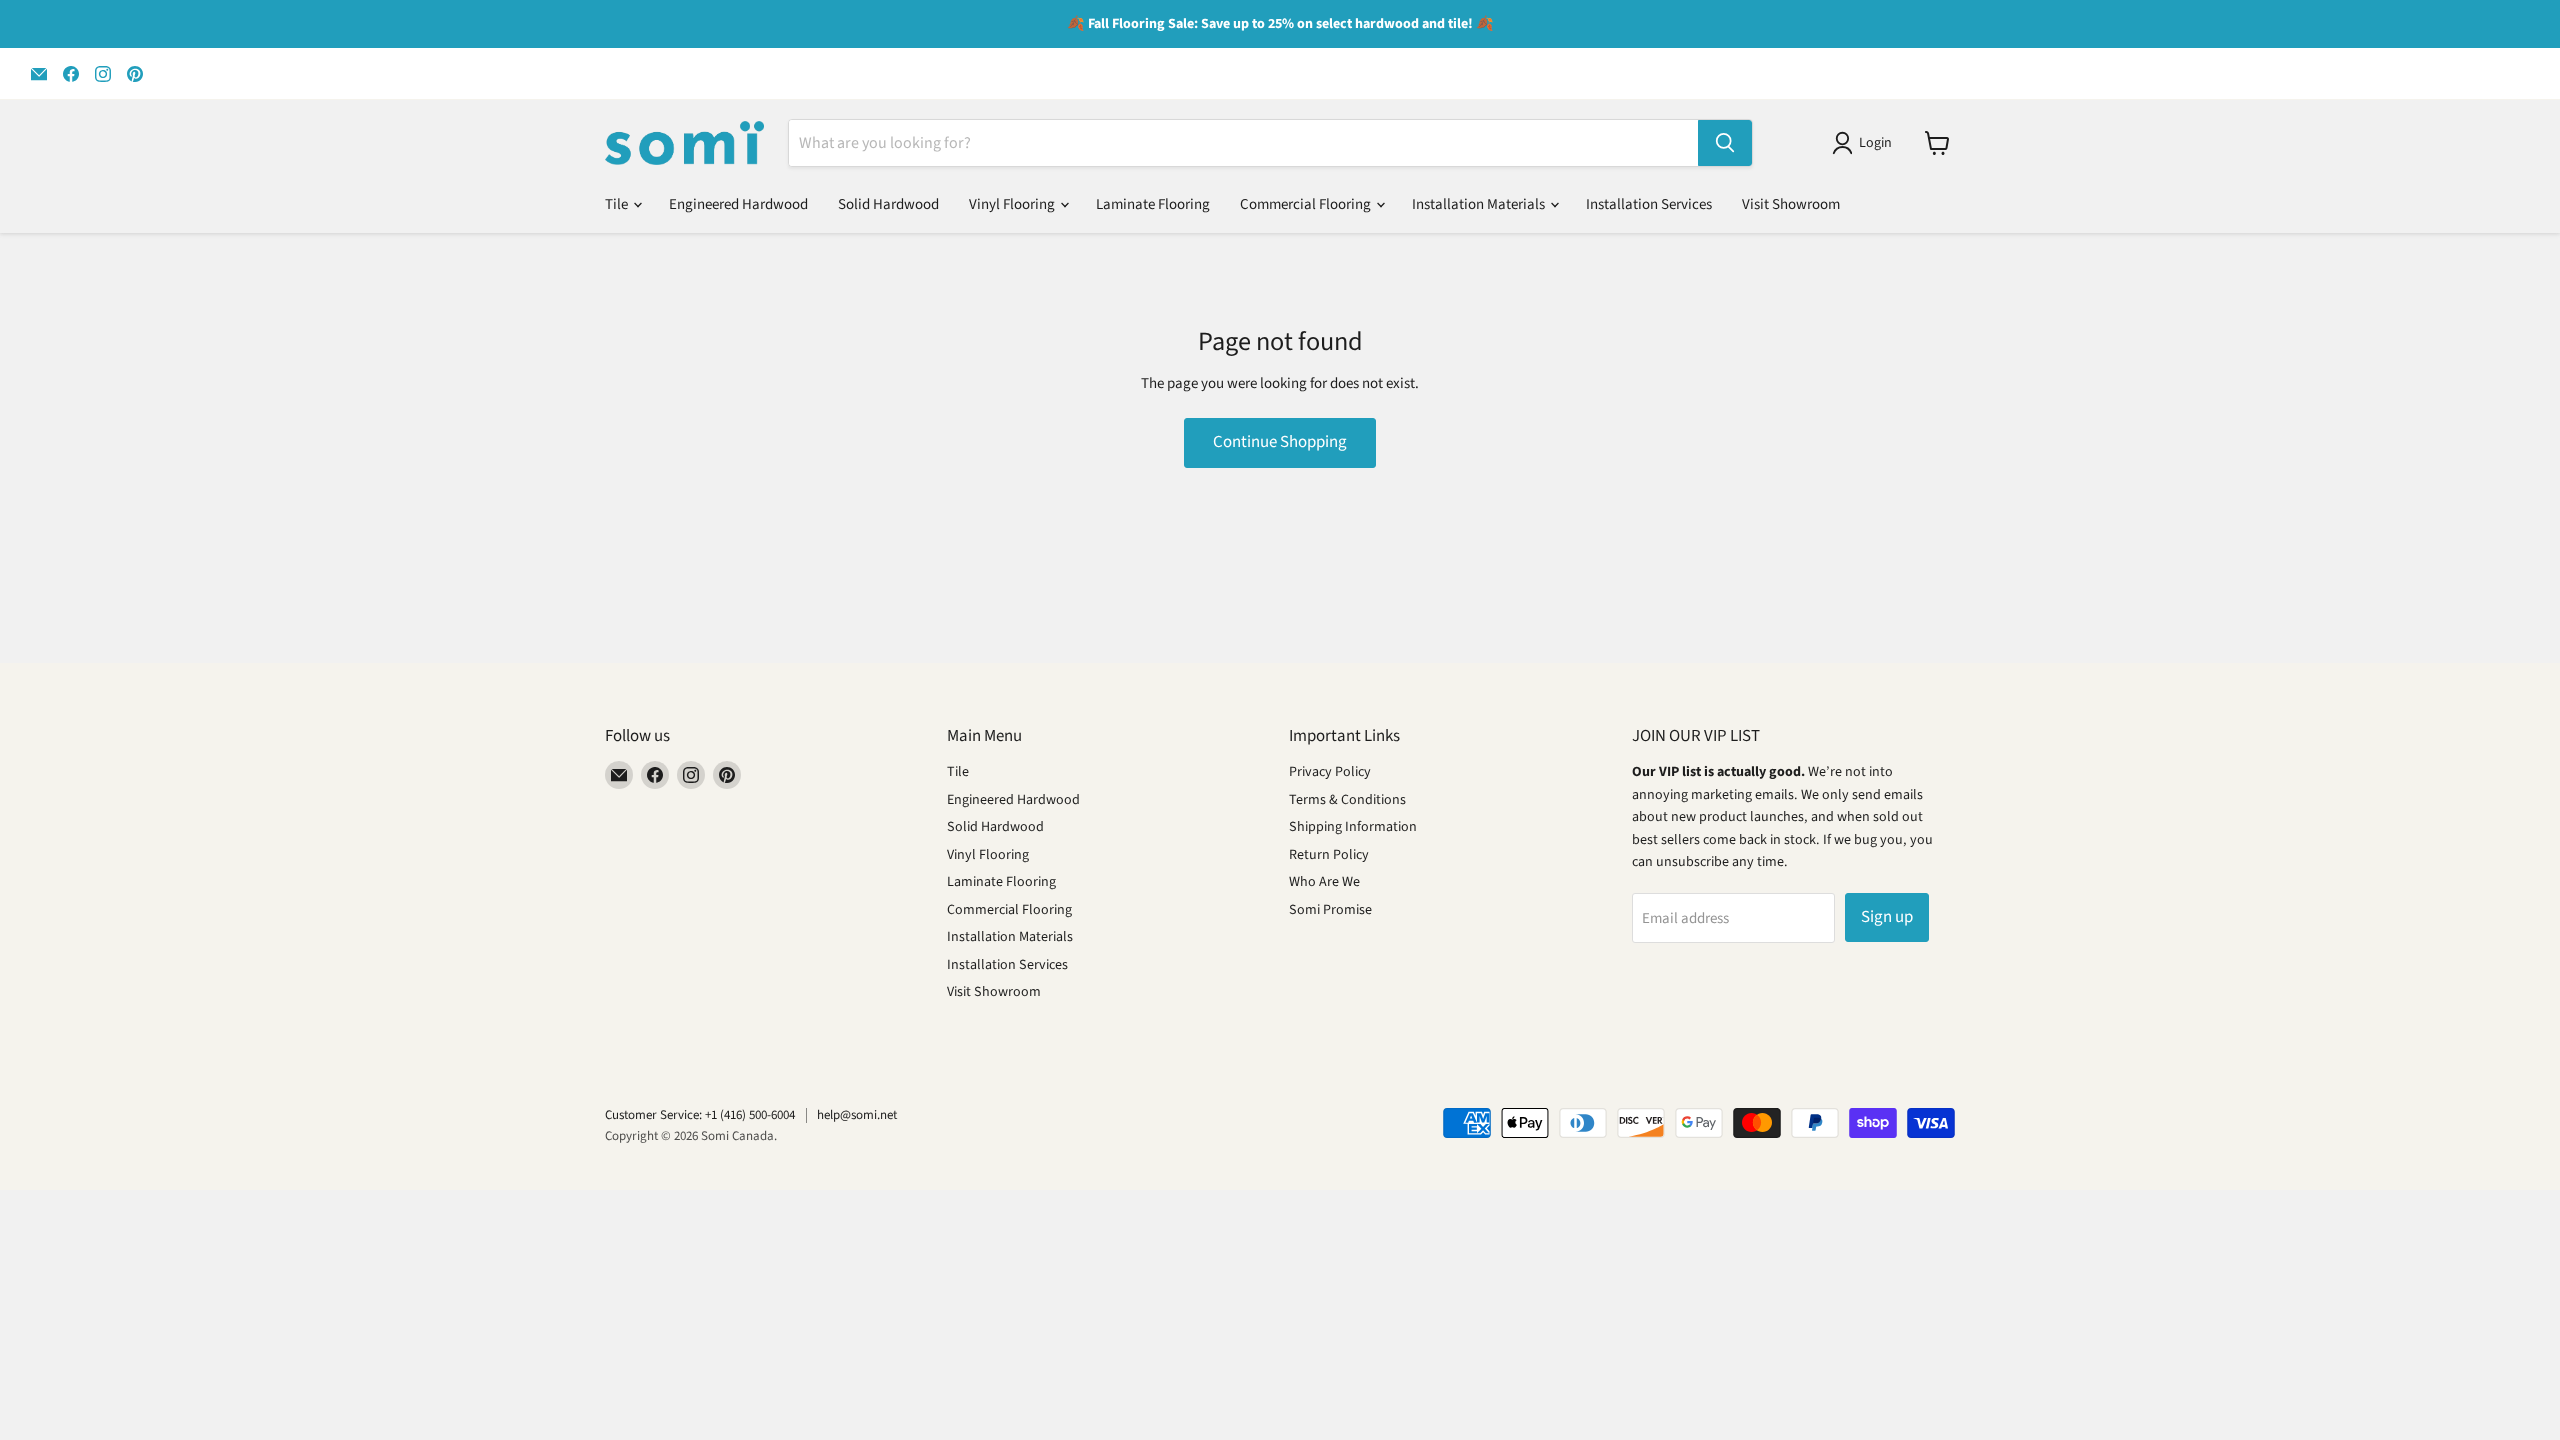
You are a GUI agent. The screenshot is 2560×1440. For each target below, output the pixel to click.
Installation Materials (1480, 204)
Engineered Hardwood (738, 204)
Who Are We (1324, 882)
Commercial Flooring (1307, 204)
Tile (618, 204)
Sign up (1887, 917)
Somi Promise (1330, 910)
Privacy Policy (1330, 772)
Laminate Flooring (1153, 204)
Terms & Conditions (1347, 800)
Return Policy (1329, 855)
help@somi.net (857, 1115)
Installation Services (1649, 204)
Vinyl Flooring (1013, 204)
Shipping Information (1353, 827)
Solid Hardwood (888, 204)
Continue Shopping (1280, 442)
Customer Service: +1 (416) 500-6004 (700, 1115)
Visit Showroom (1791, 204)
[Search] (1725, 143)
